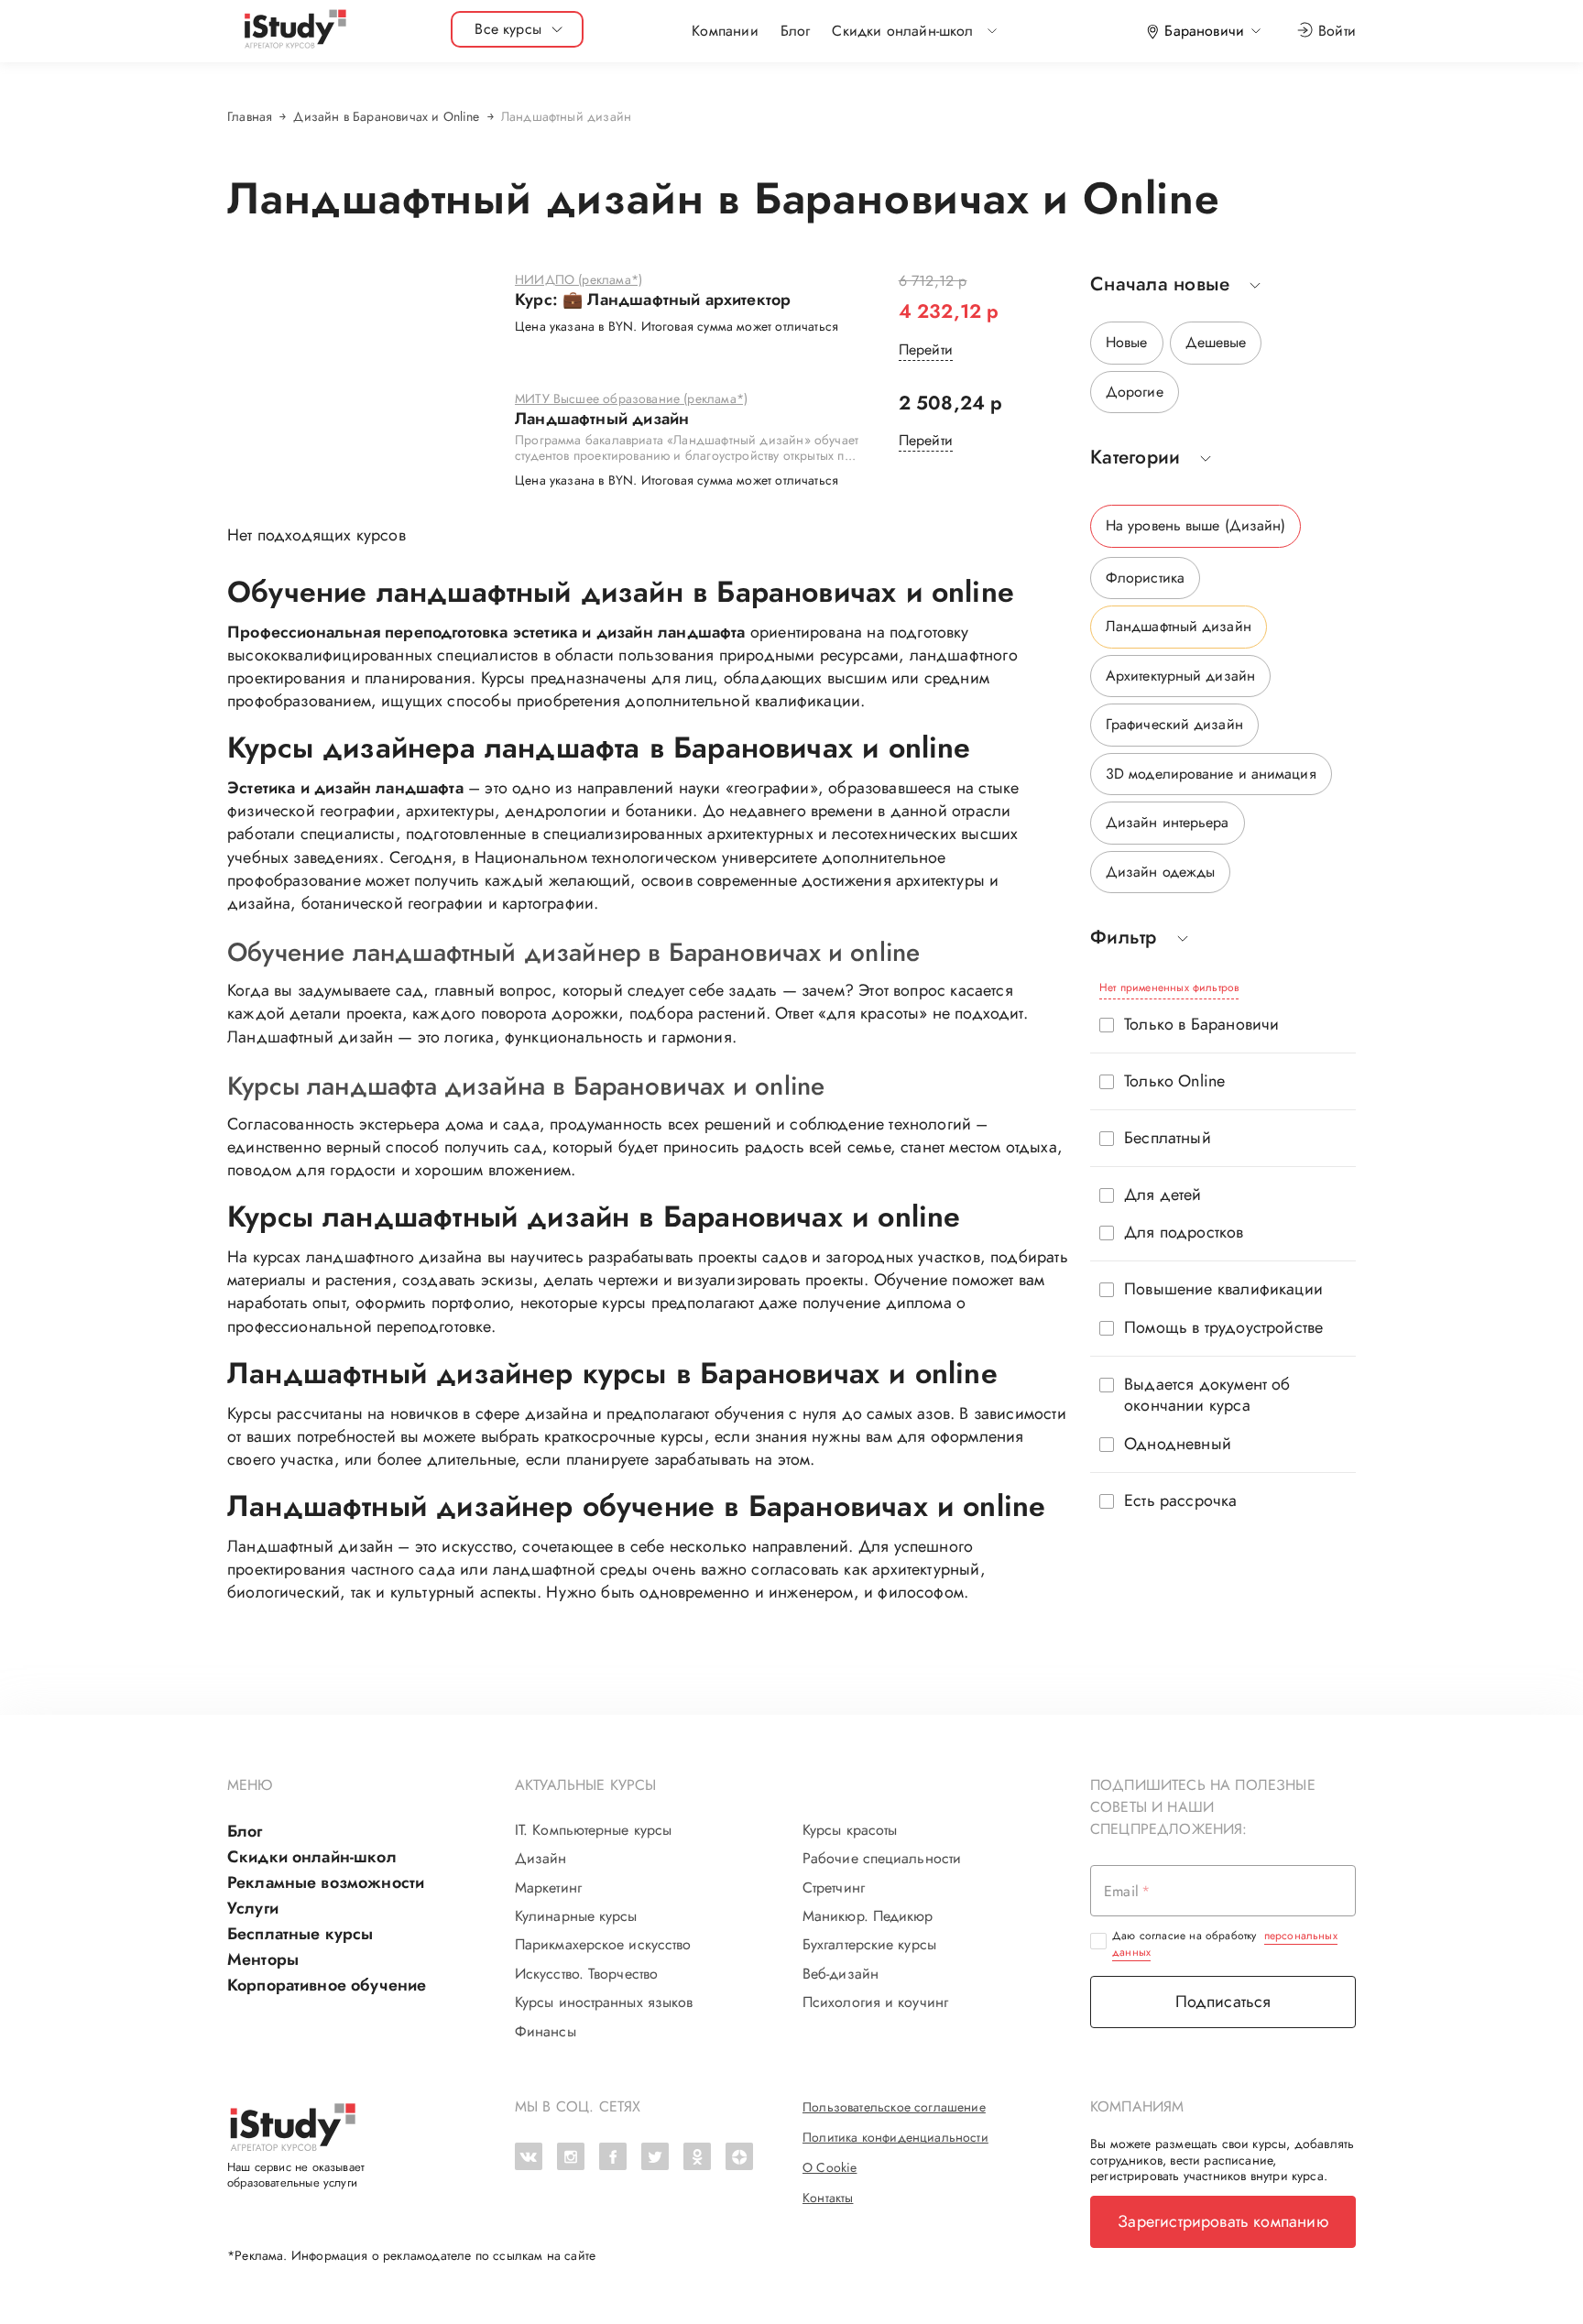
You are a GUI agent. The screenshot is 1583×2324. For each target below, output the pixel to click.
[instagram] (571, 2156)
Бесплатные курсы (300, 1934)
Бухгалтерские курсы (869, 1945)
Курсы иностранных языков (604, 2002)
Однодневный (1178, 1444)
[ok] (697, 2156)
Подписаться (1223, 2002)
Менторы (263, 1959)
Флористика (1145, 578)
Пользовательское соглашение (894, 2107)
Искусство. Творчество (586, 1974)
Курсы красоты (850, 1830)
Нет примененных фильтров (1169, 987)
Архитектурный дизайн (1180, 676)
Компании (725, 31)
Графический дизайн (1174, 724)
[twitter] (655, 2156)
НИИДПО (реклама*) (579, 280)
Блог (796, 31)
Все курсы (508, 29)
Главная (250, 116)
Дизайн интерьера (1168, 822)
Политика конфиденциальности (895, 2137)
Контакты (828, 2198)
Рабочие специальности (882, 1859)
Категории (1135, 458)
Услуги (253, 1908)
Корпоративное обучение (327, 1985)
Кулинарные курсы (576, 1916)
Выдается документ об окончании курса (1207, 1395)
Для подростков (1184, 1233)
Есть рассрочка (1181, 1501)
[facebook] (613, 2156)
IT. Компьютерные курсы (593, 1830)
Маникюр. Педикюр (868, 1916)
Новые (1127, 342)
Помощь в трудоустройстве (1223, 1328)
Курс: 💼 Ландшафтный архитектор (653, 300)
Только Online (1174, 1081)
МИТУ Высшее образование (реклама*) (631, 399)
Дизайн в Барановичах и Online (386, 116)
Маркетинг (548, 1888)
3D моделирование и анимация (1211, 774)
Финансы (546, 2032)
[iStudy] (294, 30)
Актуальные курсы (586, 1785)
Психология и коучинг (875, 2002)
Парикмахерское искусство (603, 1945)
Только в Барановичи (1201, 1025)
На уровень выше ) (1195, 525)
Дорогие (1135, 392)
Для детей (1163, 1195)
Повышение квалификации (1223, 1289)
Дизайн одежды (1160, 872)
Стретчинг (834, 1888)
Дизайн (541, 1859)
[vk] (529, 2156)
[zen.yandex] (739, 2156)
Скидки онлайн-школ (312, 1857)
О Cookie (830, 2167)
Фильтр (1124, 938)
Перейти (926, 349)
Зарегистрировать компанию (1223, 2221)
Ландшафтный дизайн (602, 420)
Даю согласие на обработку (1225, 1944)
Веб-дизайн (841, 1974)
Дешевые (1216, 342)
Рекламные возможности (326, 1882)
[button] (902, 31)
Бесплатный (1168, 1138)
